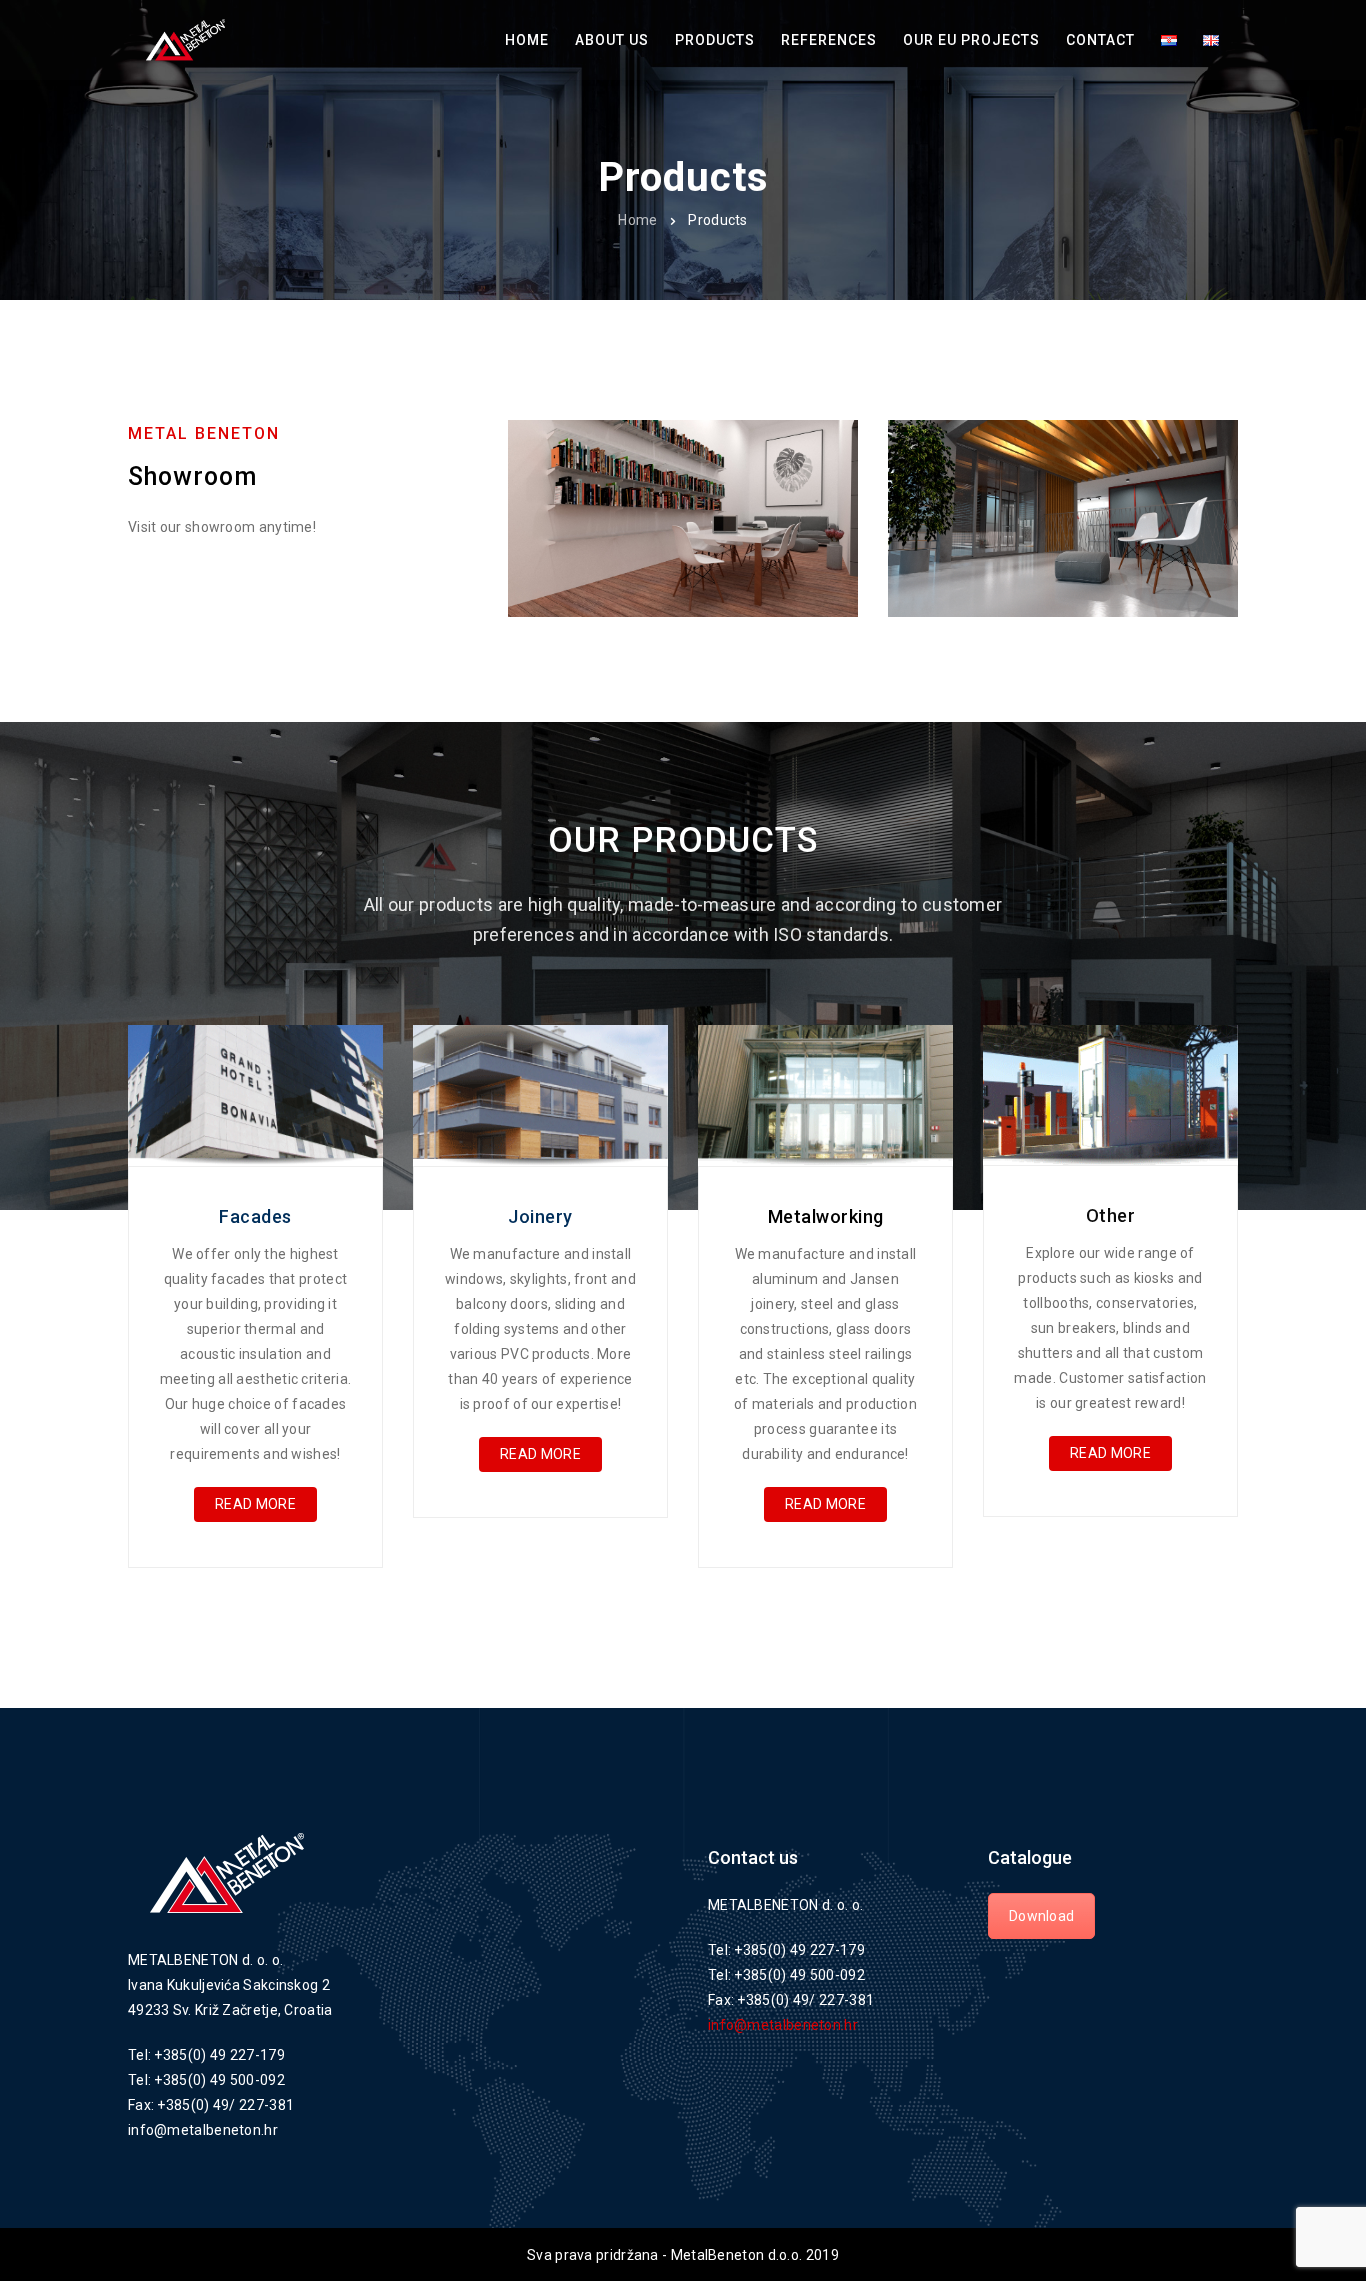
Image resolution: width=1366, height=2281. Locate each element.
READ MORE (255, 1504)
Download (1041, 1916)
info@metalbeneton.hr (783, 2025)
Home (637, 220)
